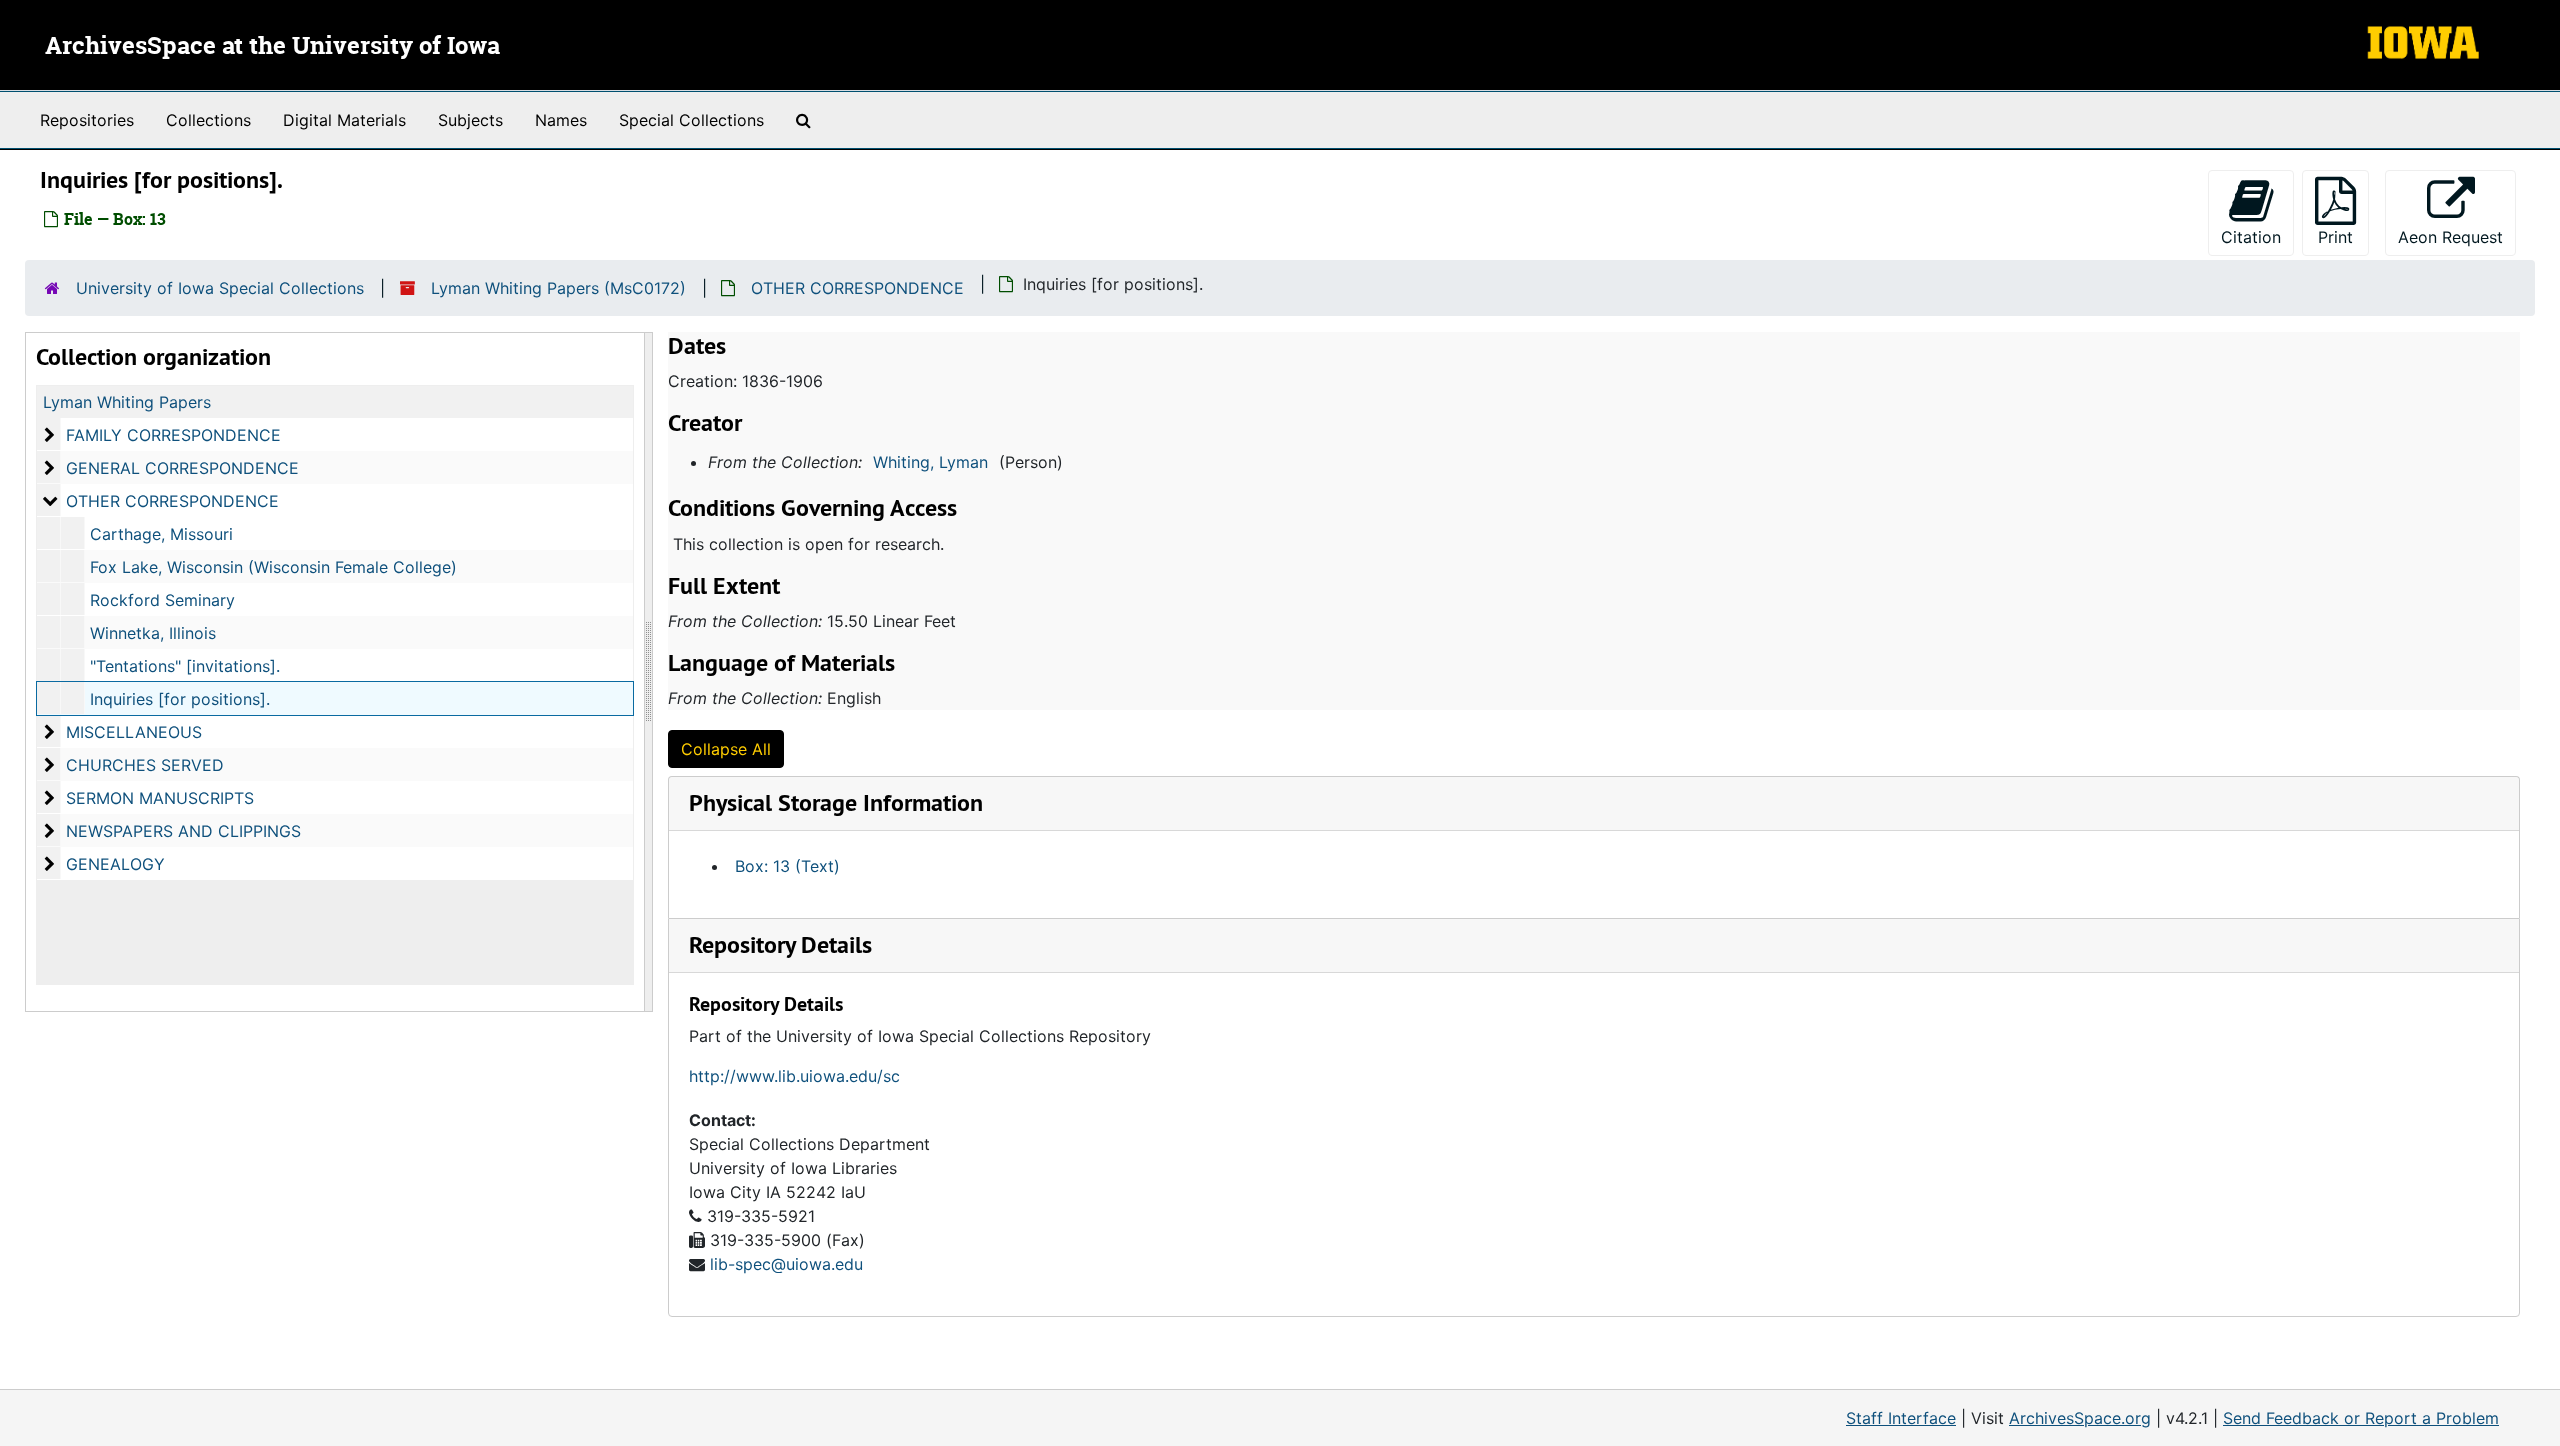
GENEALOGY (115, 864)
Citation (2251, 237)
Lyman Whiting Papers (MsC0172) (558, 288)
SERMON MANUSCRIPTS (160, 798)
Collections (208, 120)
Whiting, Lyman (930, 462)
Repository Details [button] (780, 944)
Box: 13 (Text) (787, 866)
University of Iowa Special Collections (220, 288)
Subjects (470, 120)
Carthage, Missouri (161, 534)
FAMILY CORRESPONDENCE (173, 435)
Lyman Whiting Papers (127, 402)
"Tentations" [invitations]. (185, 666)
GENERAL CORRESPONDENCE (182, 468)
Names (561, 120)
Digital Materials (344, 120)
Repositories (87, 120)
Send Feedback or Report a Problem (2361, 1418)
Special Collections (691, 120)
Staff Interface (1901, 1418)
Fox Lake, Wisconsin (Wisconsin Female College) (273, 567)
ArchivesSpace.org (2080, 1418)
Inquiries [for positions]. (180, 699)
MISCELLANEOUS (134, 732)
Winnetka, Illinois (153, 633)
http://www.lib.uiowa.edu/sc (794, 1076)
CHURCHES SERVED (145, 765)
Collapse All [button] (726, 749)
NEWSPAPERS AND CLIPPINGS (183, 831)
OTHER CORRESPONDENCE (857, 288)
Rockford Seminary (162, 600)
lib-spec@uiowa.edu (786, 1264)
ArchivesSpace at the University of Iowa (272, 47)
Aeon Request (2457, 236)
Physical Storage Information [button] (836, 802)
